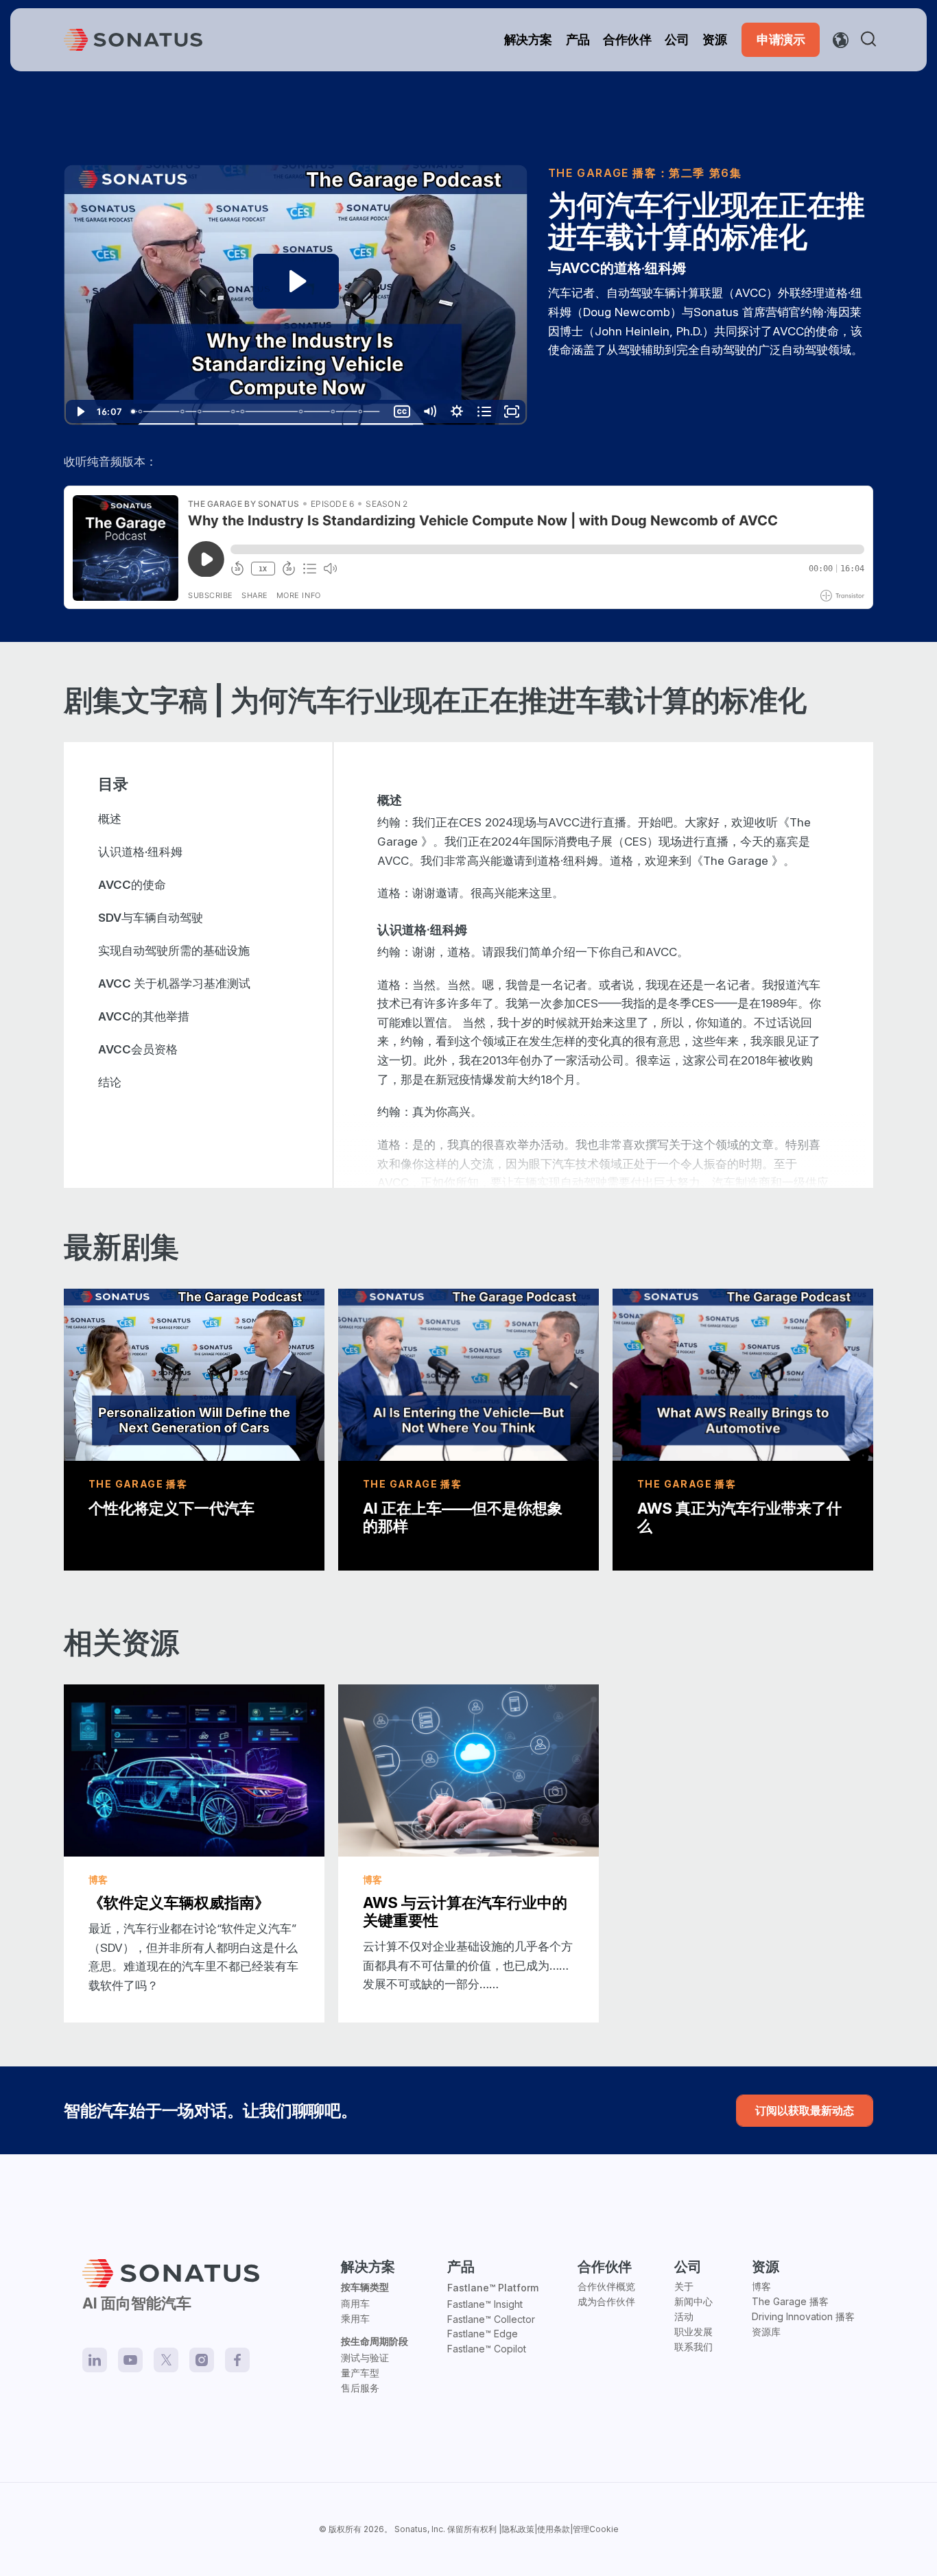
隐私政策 (518, 2529)
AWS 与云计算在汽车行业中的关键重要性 (465, 1911)
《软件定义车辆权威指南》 (179, 1903)
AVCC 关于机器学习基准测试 (174, 983)
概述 (110, 819)
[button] (871, 40)
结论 (110, 1082)
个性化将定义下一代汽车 (171, 1508)
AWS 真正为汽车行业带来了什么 (739, 1517)
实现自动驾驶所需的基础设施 (174, 951)
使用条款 (554, 2529)
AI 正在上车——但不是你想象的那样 (463, 1517)
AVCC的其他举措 (144, 1016)
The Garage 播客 (603, 173)
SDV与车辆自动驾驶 (151, 918)
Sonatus (411, 2529)
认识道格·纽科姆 (140, 852)
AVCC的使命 (132, 885)
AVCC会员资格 (138, 1049)
